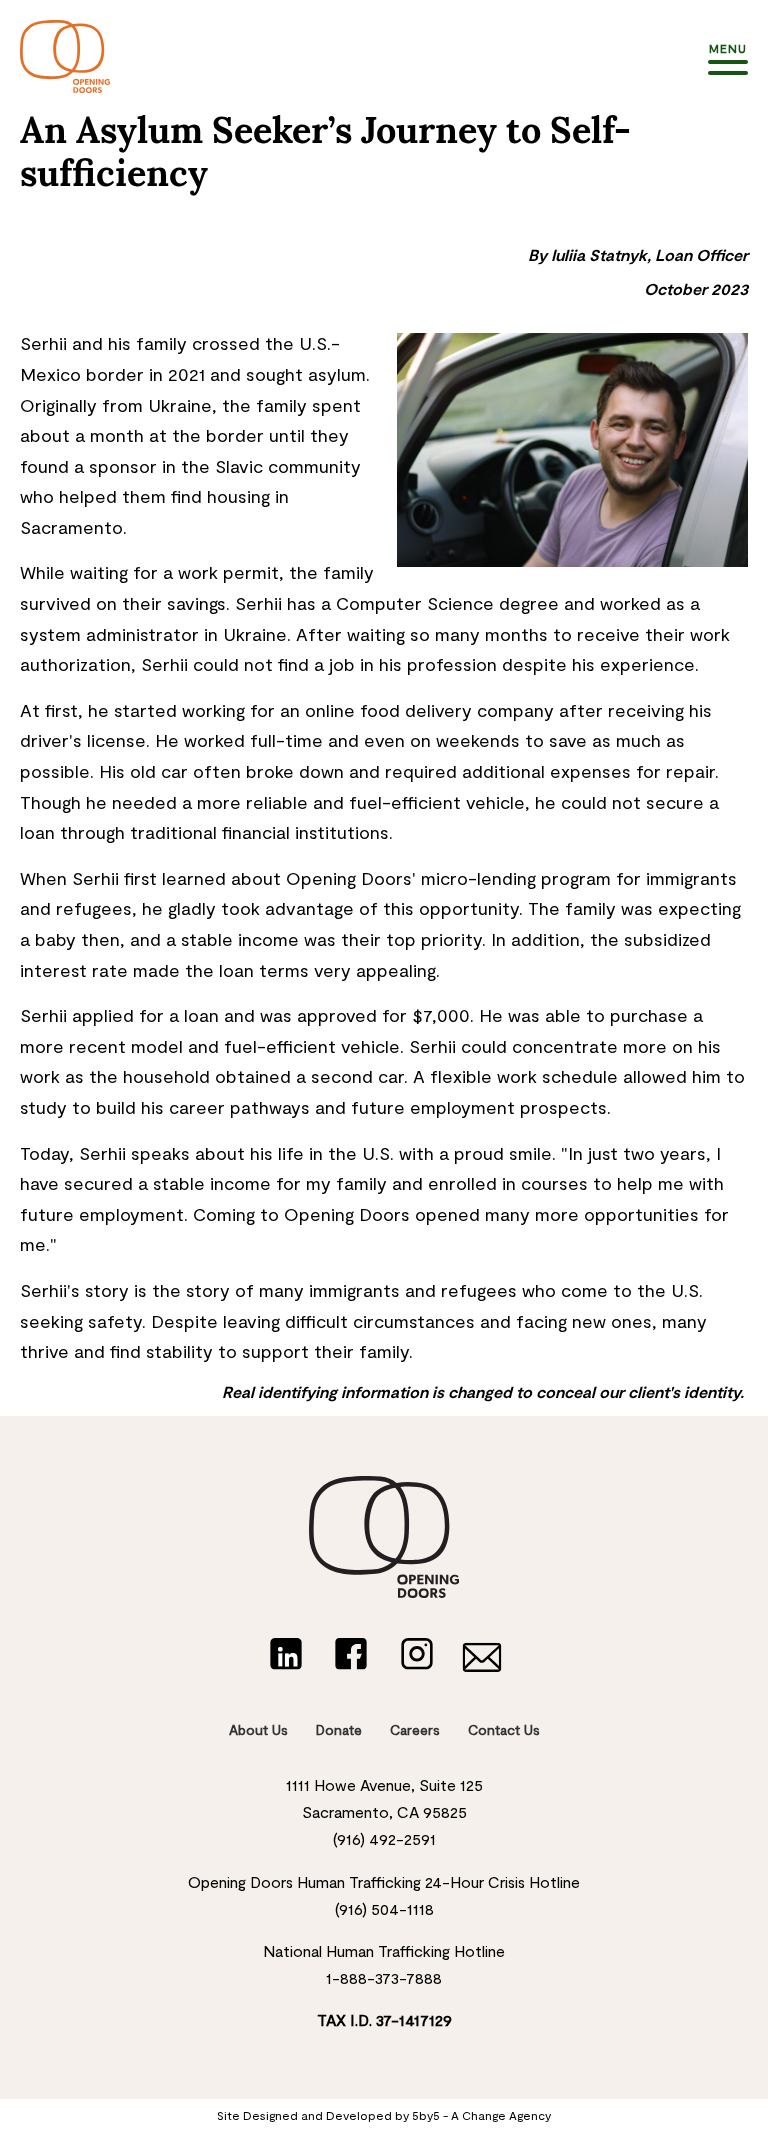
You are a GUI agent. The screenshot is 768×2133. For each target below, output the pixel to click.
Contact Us (504, 1729)
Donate (339, 1729)
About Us (258, 1729)
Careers (415, 1729)
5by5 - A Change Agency (481, 2115)
